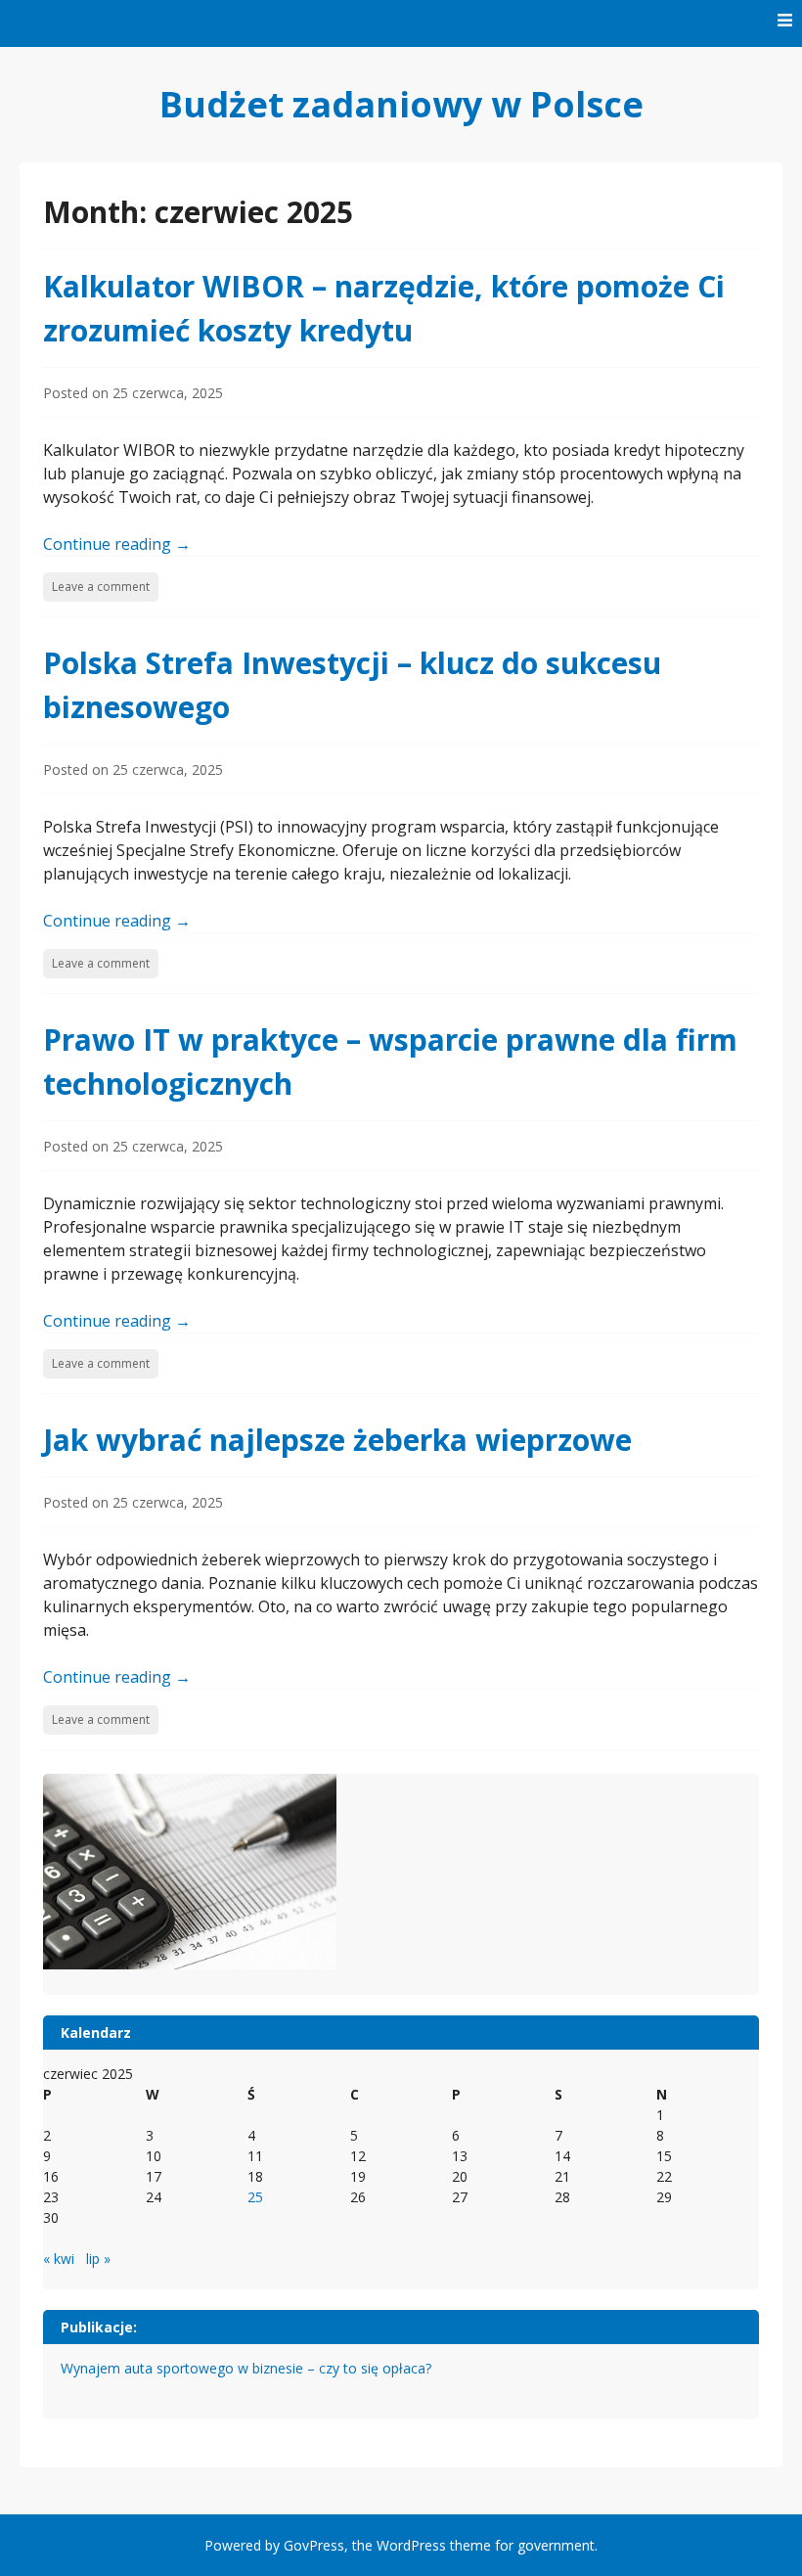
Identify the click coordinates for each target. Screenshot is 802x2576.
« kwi (59, 2259)
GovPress (314, 2545)
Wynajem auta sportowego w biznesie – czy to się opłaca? (246, 2368)
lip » (98, 2259)
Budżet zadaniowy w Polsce (401, 104)
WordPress (411, 2545)
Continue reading (117, 544)
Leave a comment (101, 587)
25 (255, 2197)
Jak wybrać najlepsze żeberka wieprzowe (337, 1440)
